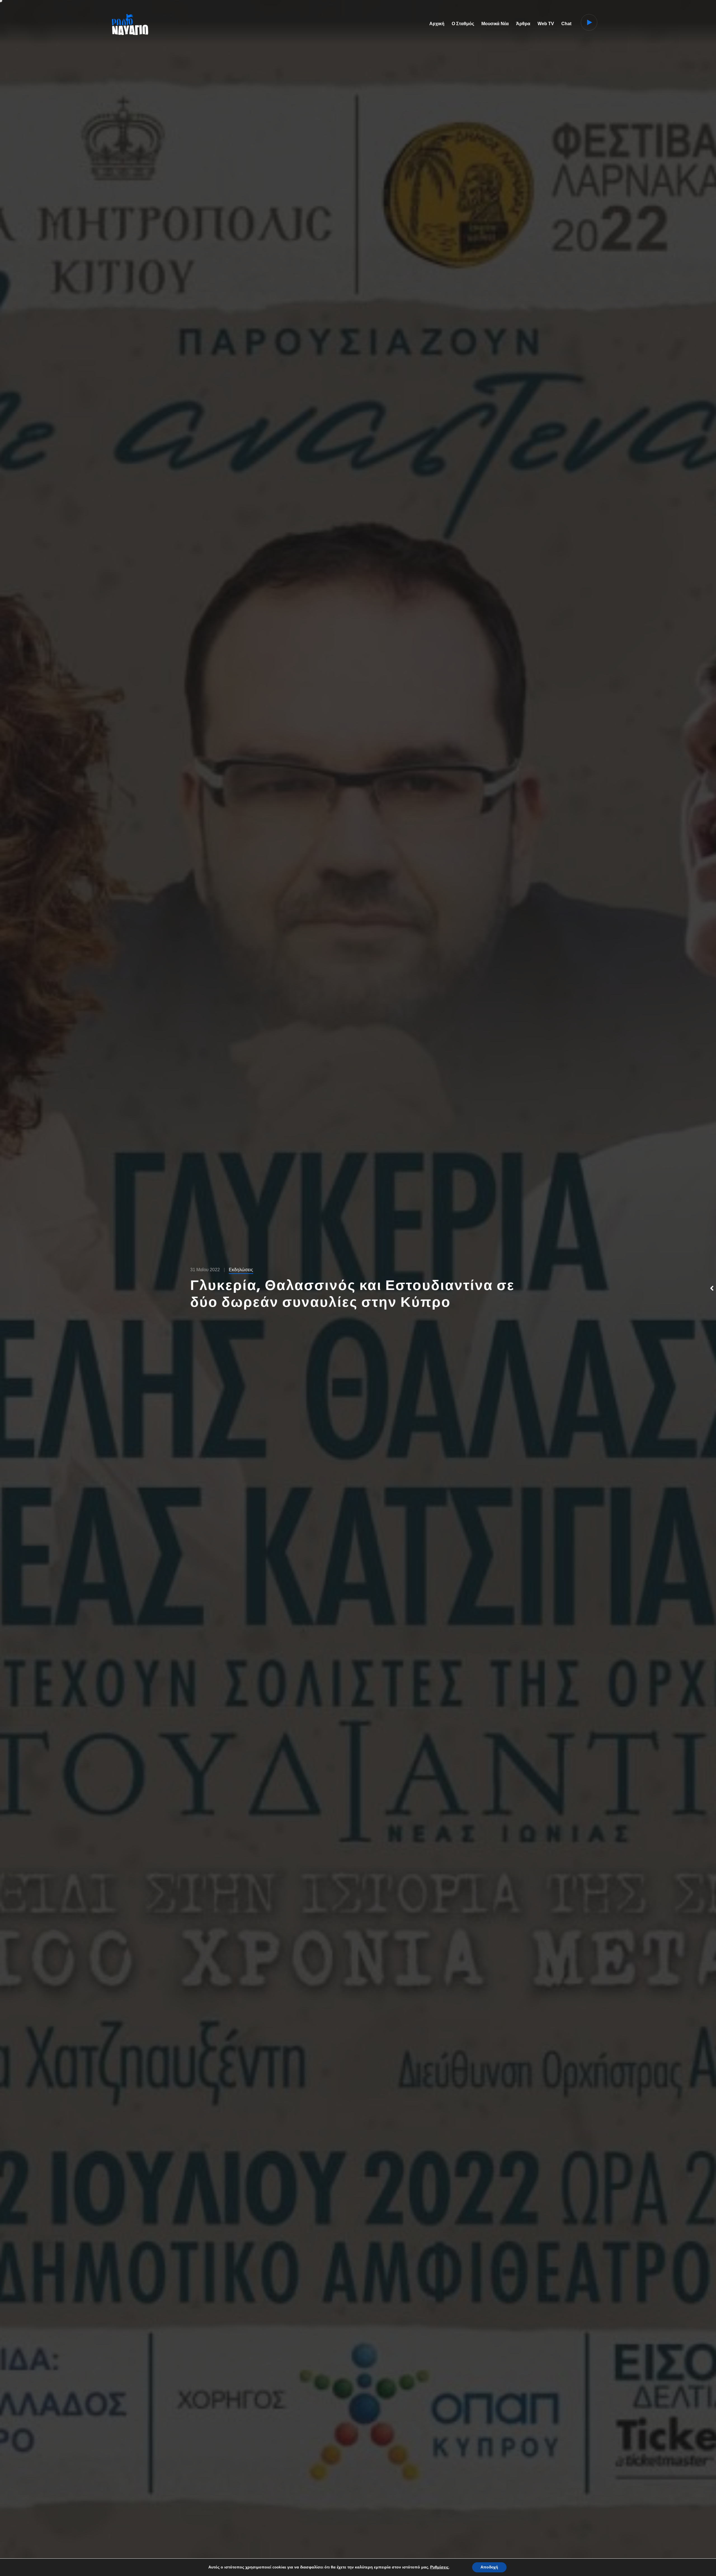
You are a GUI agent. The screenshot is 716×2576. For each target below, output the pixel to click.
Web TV (546, 24)
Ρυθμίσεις (439, 2567)
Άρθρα (523, 24)
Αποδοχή (489, 2567)
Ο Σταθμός (463, 24)
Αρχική (437, 24)
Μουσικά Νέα (495, 24)
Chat (566, 24)
